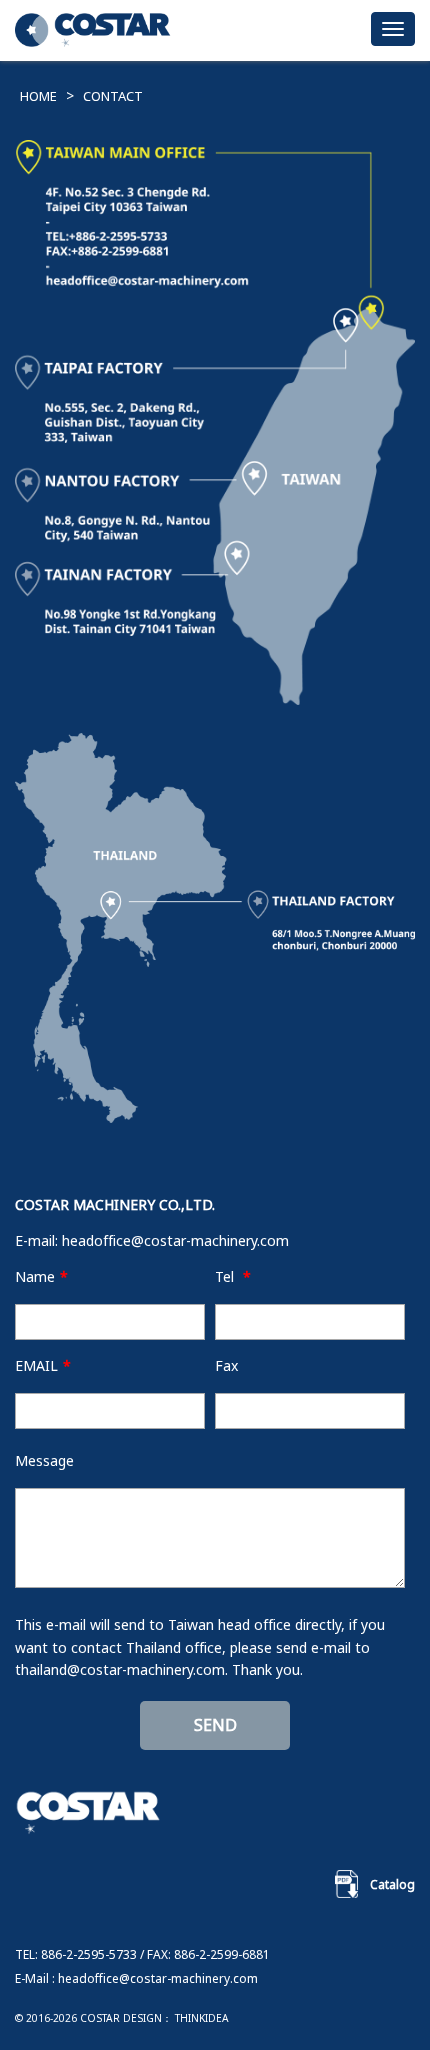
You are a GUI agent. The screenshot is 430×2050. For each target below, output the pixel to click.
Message (44, 1460)
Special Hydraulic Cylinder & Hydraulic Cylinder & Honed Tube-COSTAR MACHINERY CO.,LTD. (95, 32)
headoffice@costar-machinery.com (175, 1240)
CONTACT (113, 96)
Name (41, 1276)
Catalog (392, 1884)
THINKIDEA (202, 2018)
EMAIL (43, 1365)
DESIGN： (147, 2018)
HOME (38, 96)
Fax (226, 1365)
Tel (233, 1276)
